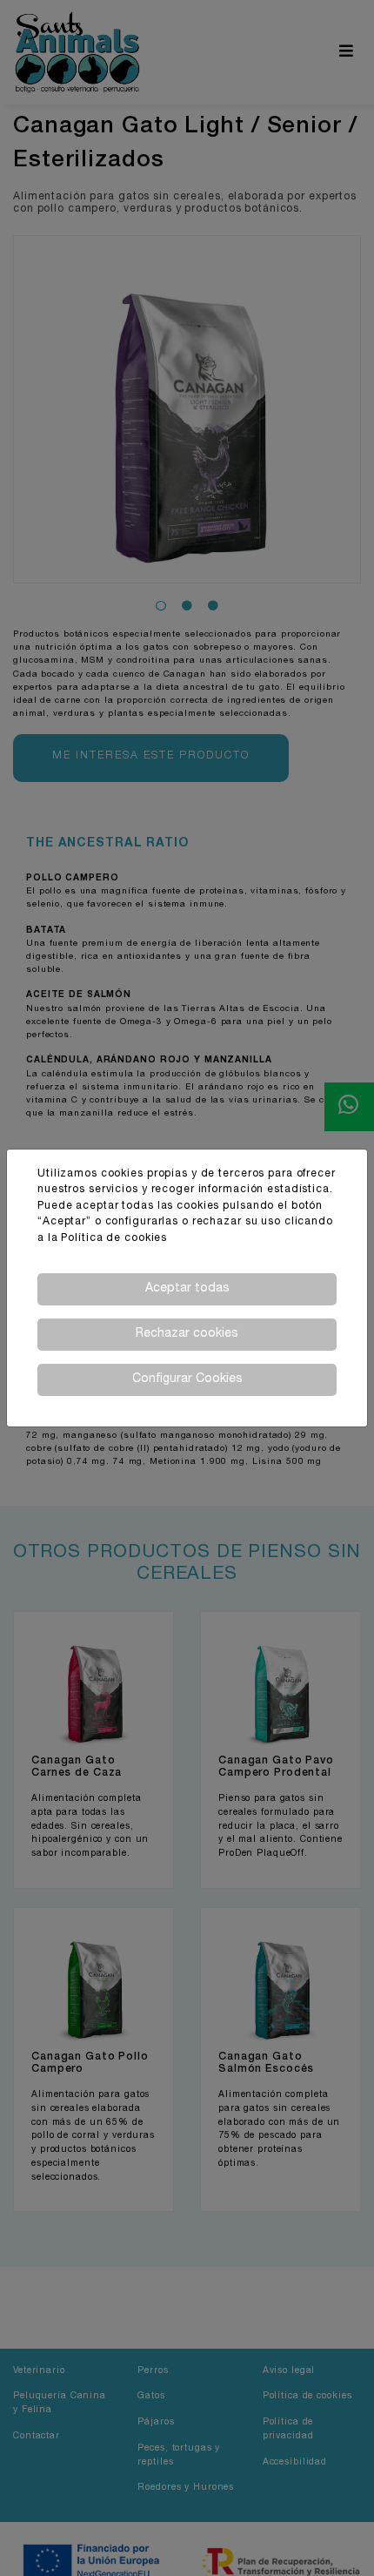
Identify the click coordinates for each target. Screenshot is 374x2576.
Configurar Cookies (187, 1379)
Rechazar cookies (187, 1334)
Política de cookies (114, 1239)
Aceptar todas (187, 1289)
